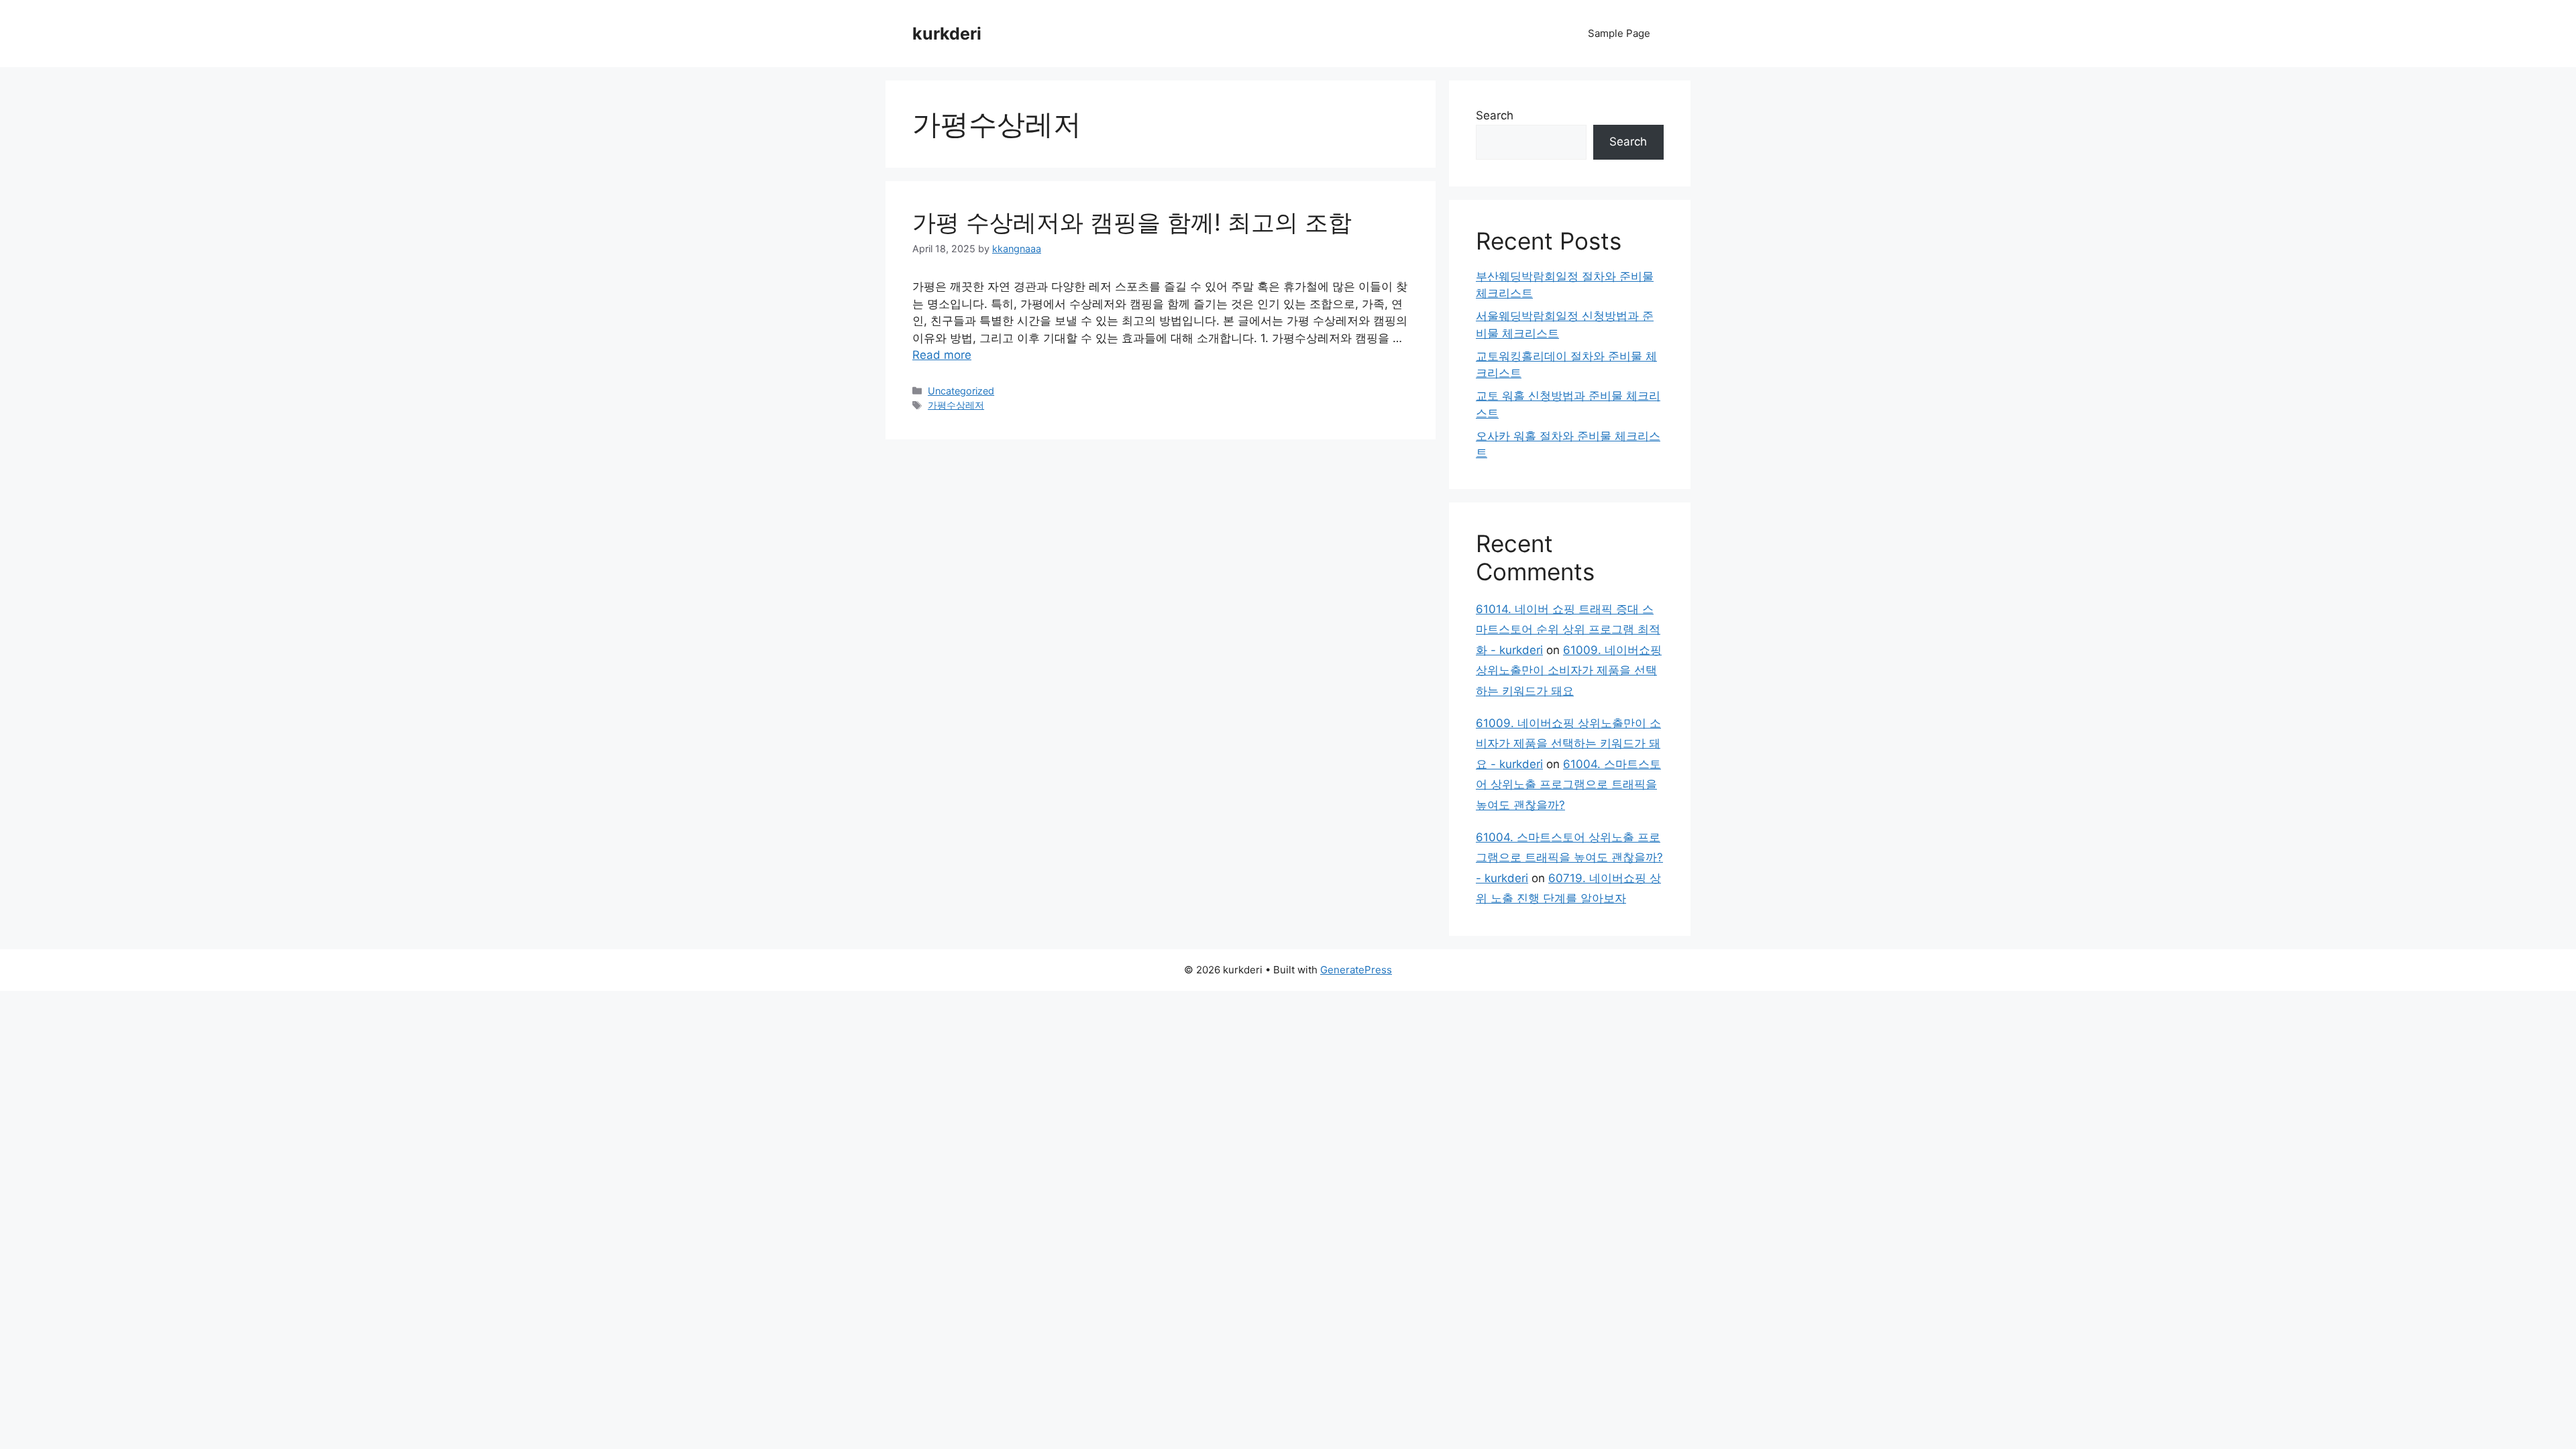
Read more (942, 355)
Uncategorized (961, 391)
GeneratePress (1356, 970)
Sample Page (1619, 33)
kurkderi (947, 34)
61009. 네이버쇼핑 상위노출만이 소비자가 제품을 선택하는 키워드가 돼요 (1569, 670)
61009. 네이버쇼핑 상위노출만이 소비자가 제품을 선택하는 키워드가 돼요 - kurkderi (1568, 744)
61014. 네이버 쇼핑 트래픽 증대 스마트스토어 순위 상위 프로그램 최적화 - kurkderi (1568, 630)
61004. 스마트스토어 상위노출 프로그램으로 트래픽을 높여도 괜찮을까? (1568, 785)
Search (1495, 115)
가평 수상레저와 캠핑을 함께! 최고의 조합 (1132, 222)
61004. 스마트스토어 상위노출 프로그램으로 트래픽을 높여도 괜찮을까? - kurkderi (1569, 858)
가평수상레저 (956, 405)
